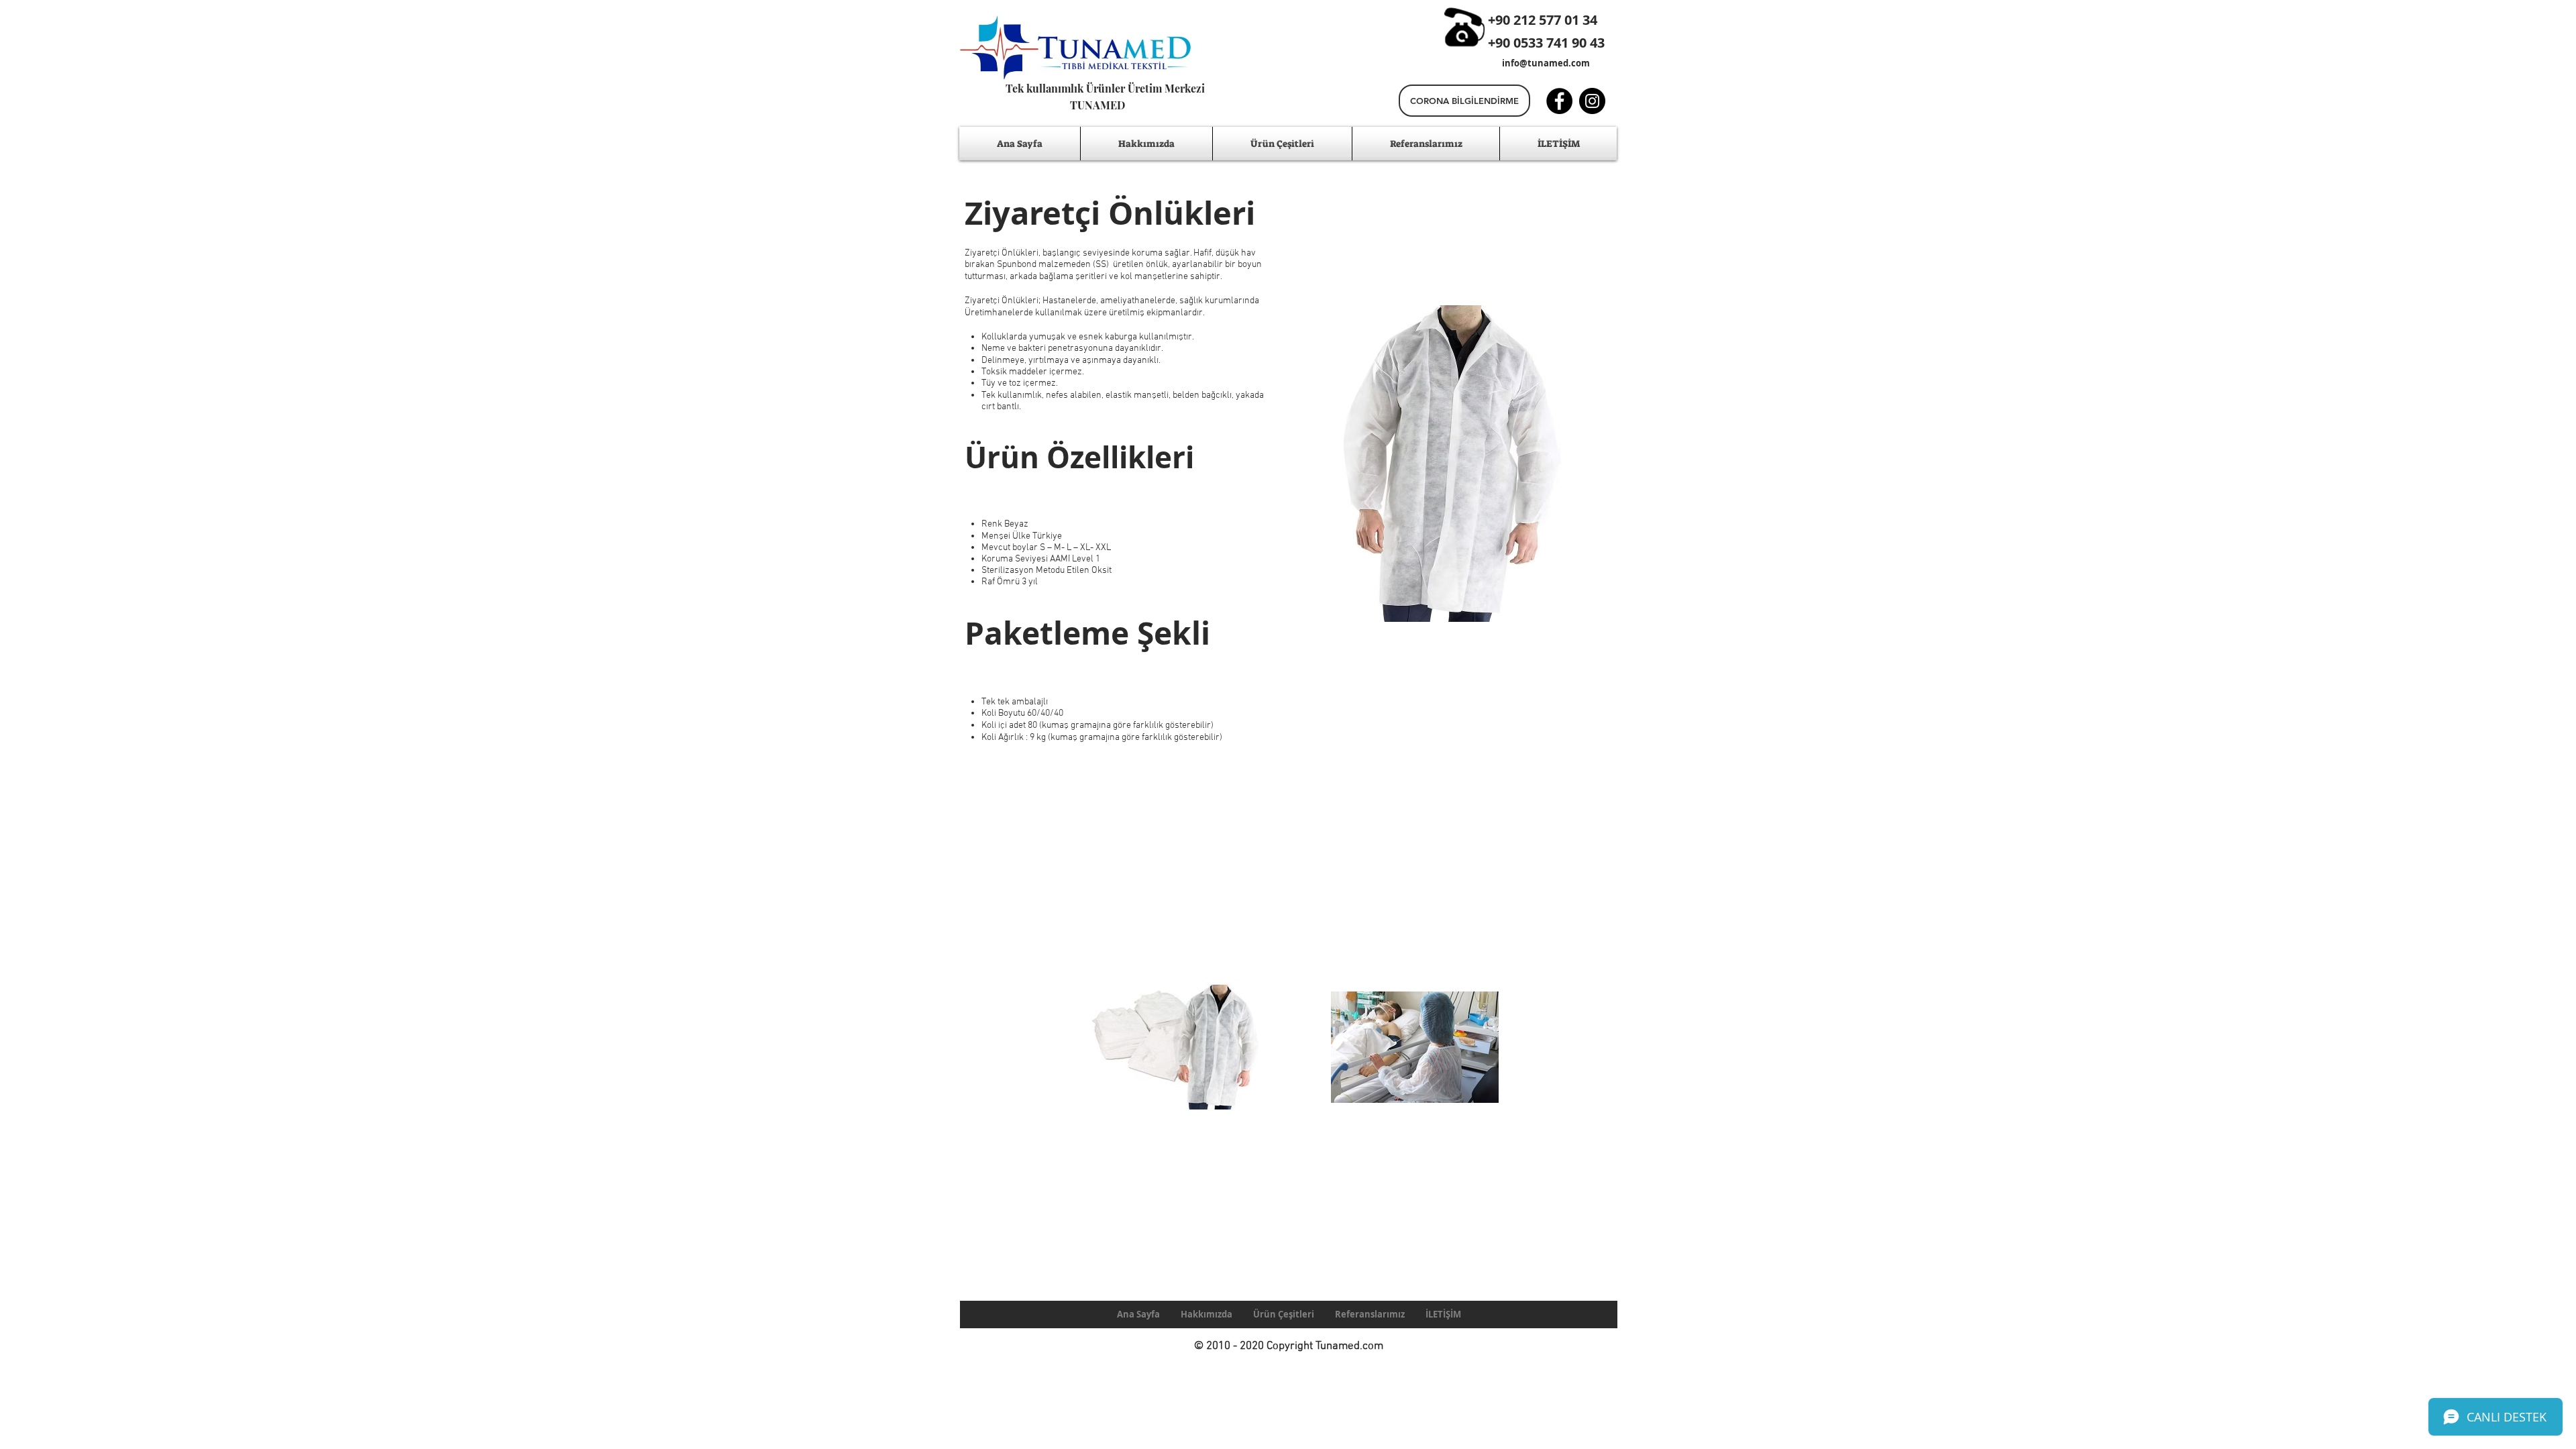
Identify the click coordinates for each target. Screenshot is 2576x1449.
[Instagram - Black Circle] (1592, 101)
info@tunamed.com (1546, 63)
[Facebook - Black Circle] (1559, 101)
